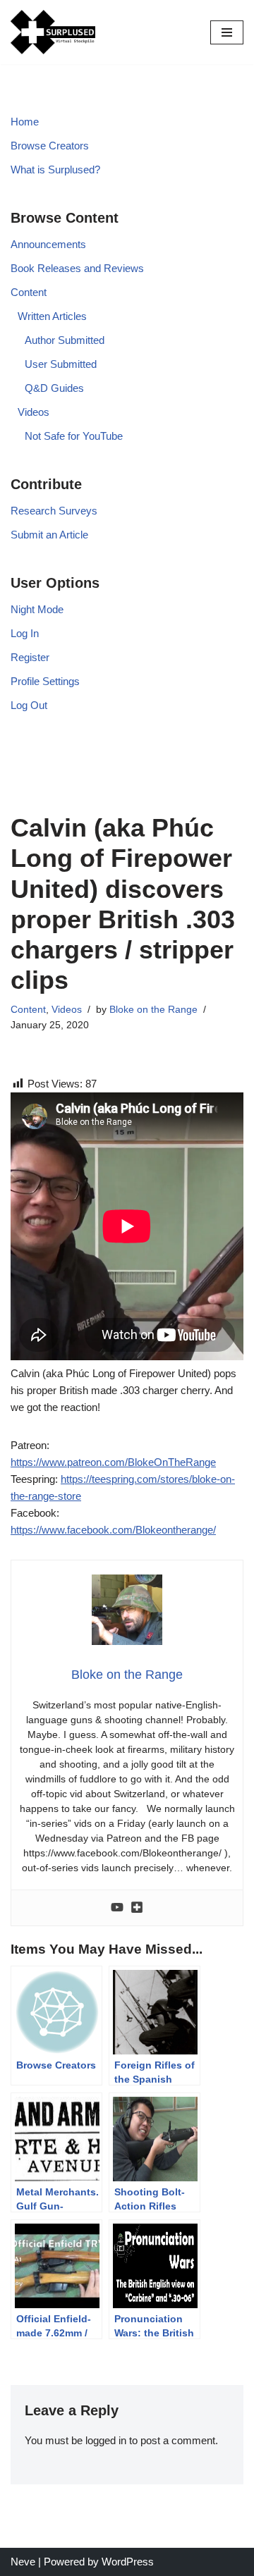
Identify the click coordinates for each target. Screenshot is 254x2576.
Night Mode (37, 609)
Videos (34, 412)
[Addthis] (137, 1908)
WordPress (128, 2562)
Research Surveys (54, 511)
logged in (106, 2440)
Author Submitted (65, 340)
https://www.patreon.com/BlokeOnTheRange (113, 1462)
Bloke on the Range (153, 1010)
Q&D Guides (54, 388)
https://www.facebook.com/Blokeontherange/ (113, 1530)
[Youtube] (117, 1908)
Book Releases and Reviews (77, 268)
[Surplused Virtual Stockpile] (53, 32)
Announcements (48, 244)
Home (25, 122)
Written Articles (52, 316)
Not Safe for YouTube (74, 436)
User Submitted (61, 364)
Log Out (29, 705)
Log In (25, 633)
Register (30, 657)
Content (29, 292)
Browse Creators (50, 146)
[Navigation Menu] (227, 32)
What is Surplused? (55, 170)
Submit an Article (49, 535)
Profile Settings (45, 681)
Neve (23, 2562)
